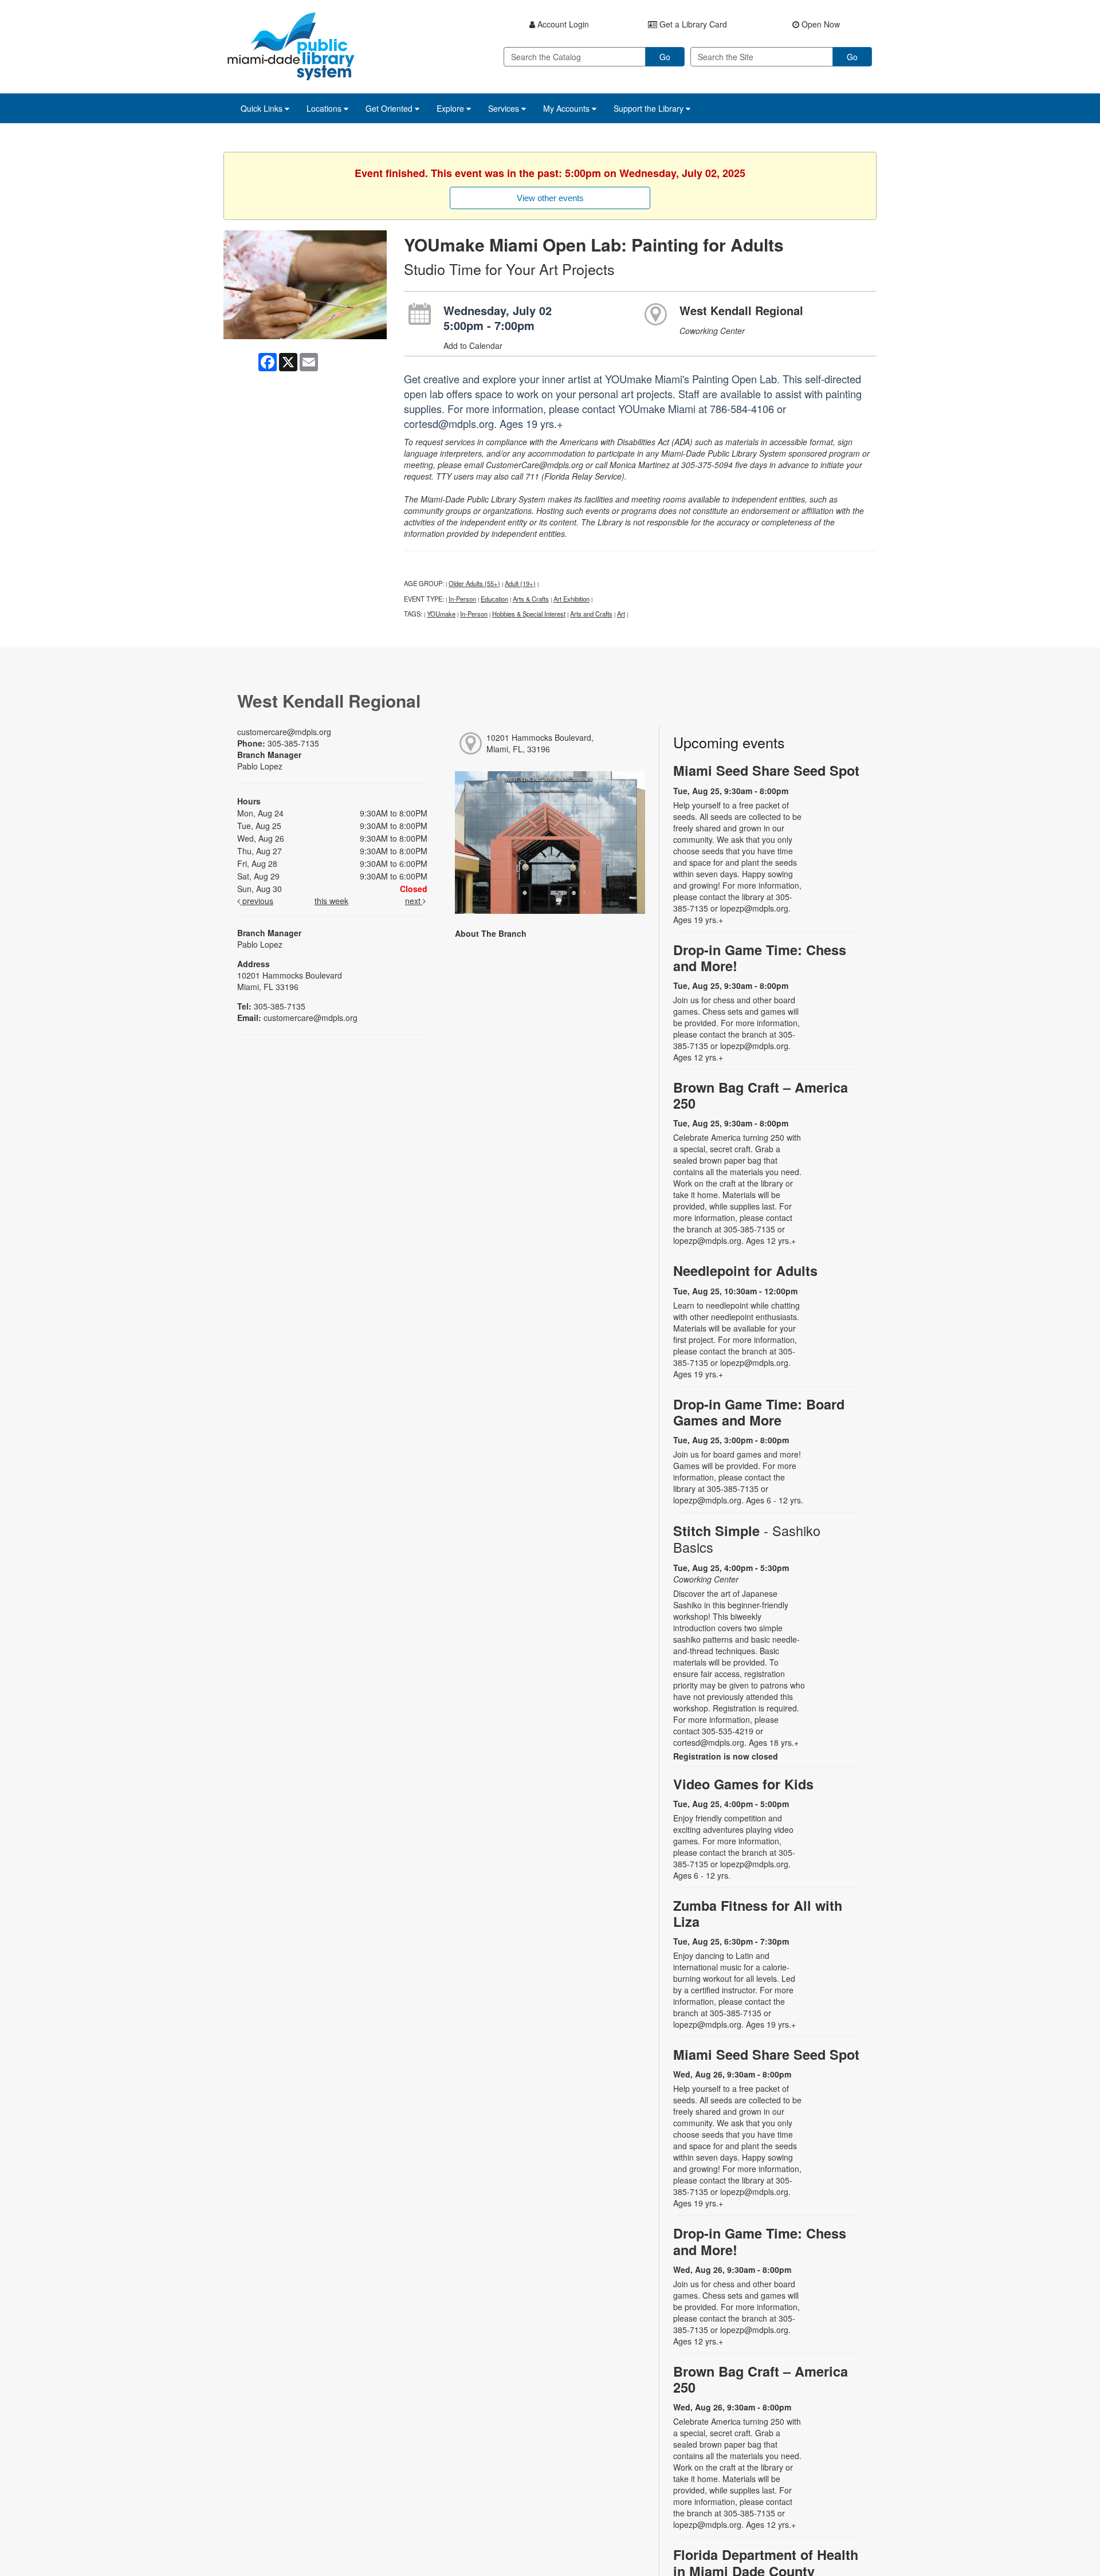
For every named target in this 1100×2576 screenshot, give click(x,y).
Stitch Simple (747, 1539)
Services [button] (505, 108)
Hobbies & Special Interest (529, 614)
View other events (550, 198)
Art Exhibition (571, 599)
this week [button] (331, 901)
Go (665, 57)
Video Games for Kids (743, 1784)
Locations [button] (325, 108)
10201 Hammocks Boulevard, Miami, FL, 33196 (540, 743)
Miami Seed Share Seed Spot (766, 770)
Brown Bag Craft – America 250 (761, 1095)
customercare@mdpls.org (284, 732)
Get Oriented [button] (390, 108)
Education (494, 599)
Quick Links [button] (263, 108)
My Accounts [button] (567, 108)
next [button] (414, 901)
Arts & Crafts (531, 599)
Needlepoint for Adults (745, 1271)
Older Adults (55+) (474, 583)
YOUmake (441, 614)
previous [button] (257, 901)
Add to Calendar (473, 345)
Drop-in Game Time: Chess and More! (760, 958)
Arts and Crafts (591, 614)
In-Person (462, 599)
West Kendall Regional (741, 310)
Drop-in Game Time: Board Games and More (759, 1412)
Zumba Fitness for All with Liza (758, 1913)
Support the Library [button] (650, 108)
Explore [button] (451, 108)
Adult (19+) (520, 583)
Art (621, 614)
